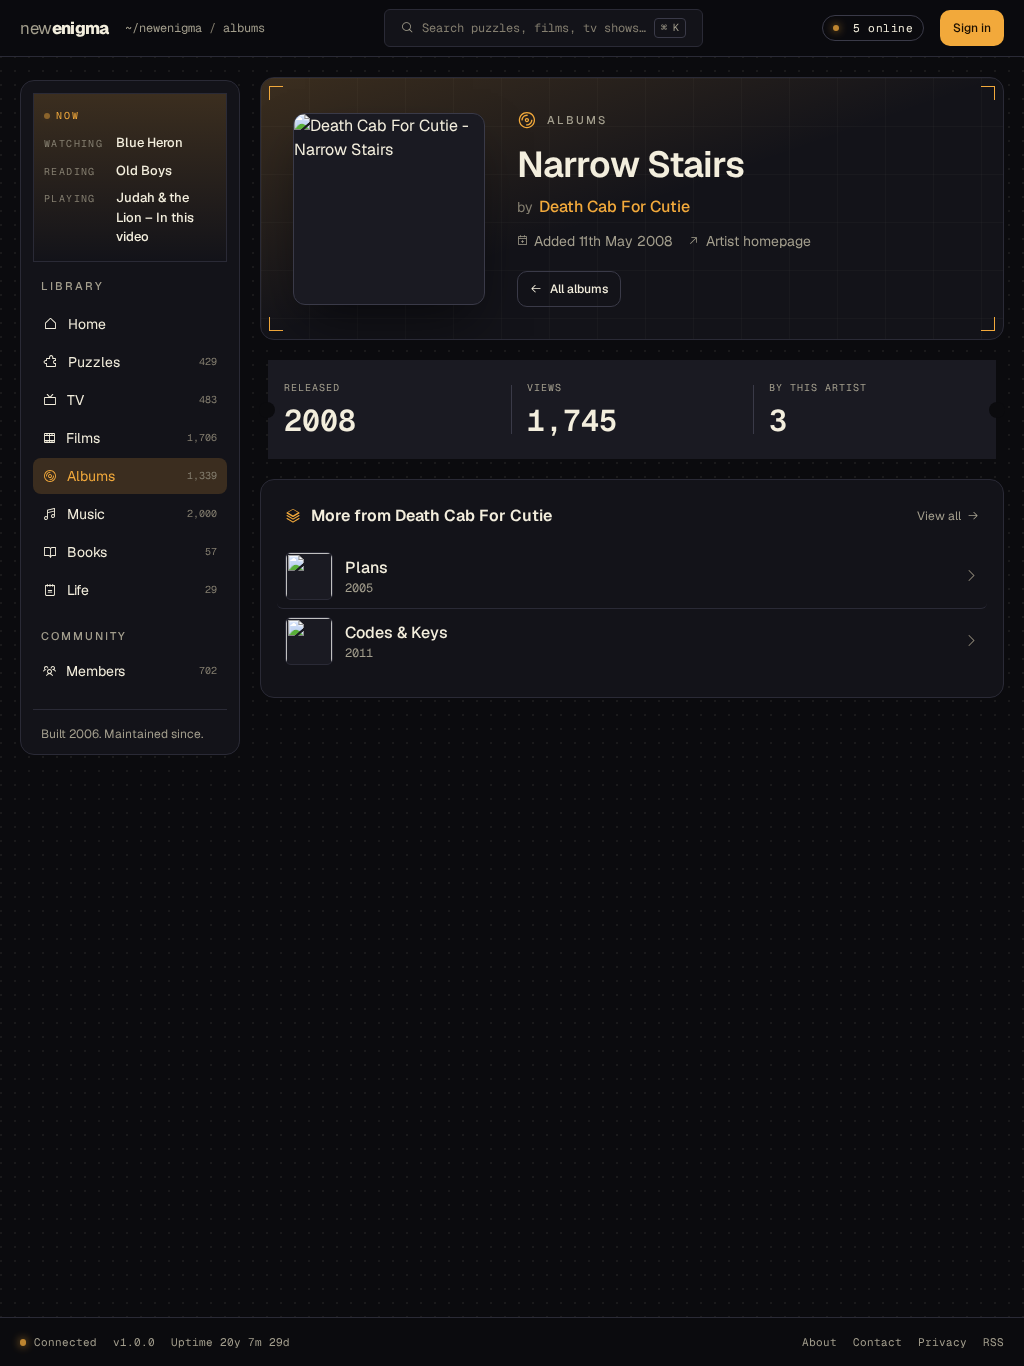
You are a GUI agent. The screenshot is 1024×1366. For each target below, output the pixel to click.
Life (142, 590)
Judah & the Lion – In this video (155, 217)
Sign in (972, 28)
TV (142, 400)
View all (939, 516)
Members (141, 671)
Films (141, 438)
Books (142, 552)
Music (142, 514)
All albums (579, 289)
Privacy (942, 1342)
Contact (877, 1342)
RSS (993, 1342)
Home (87, 324)
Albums (142, 476)
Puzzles (142, 362)
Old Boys (144, 170)
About (819, 1342)
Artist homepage (758, 241)
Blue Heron (149, 142)
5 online (883, 28)
